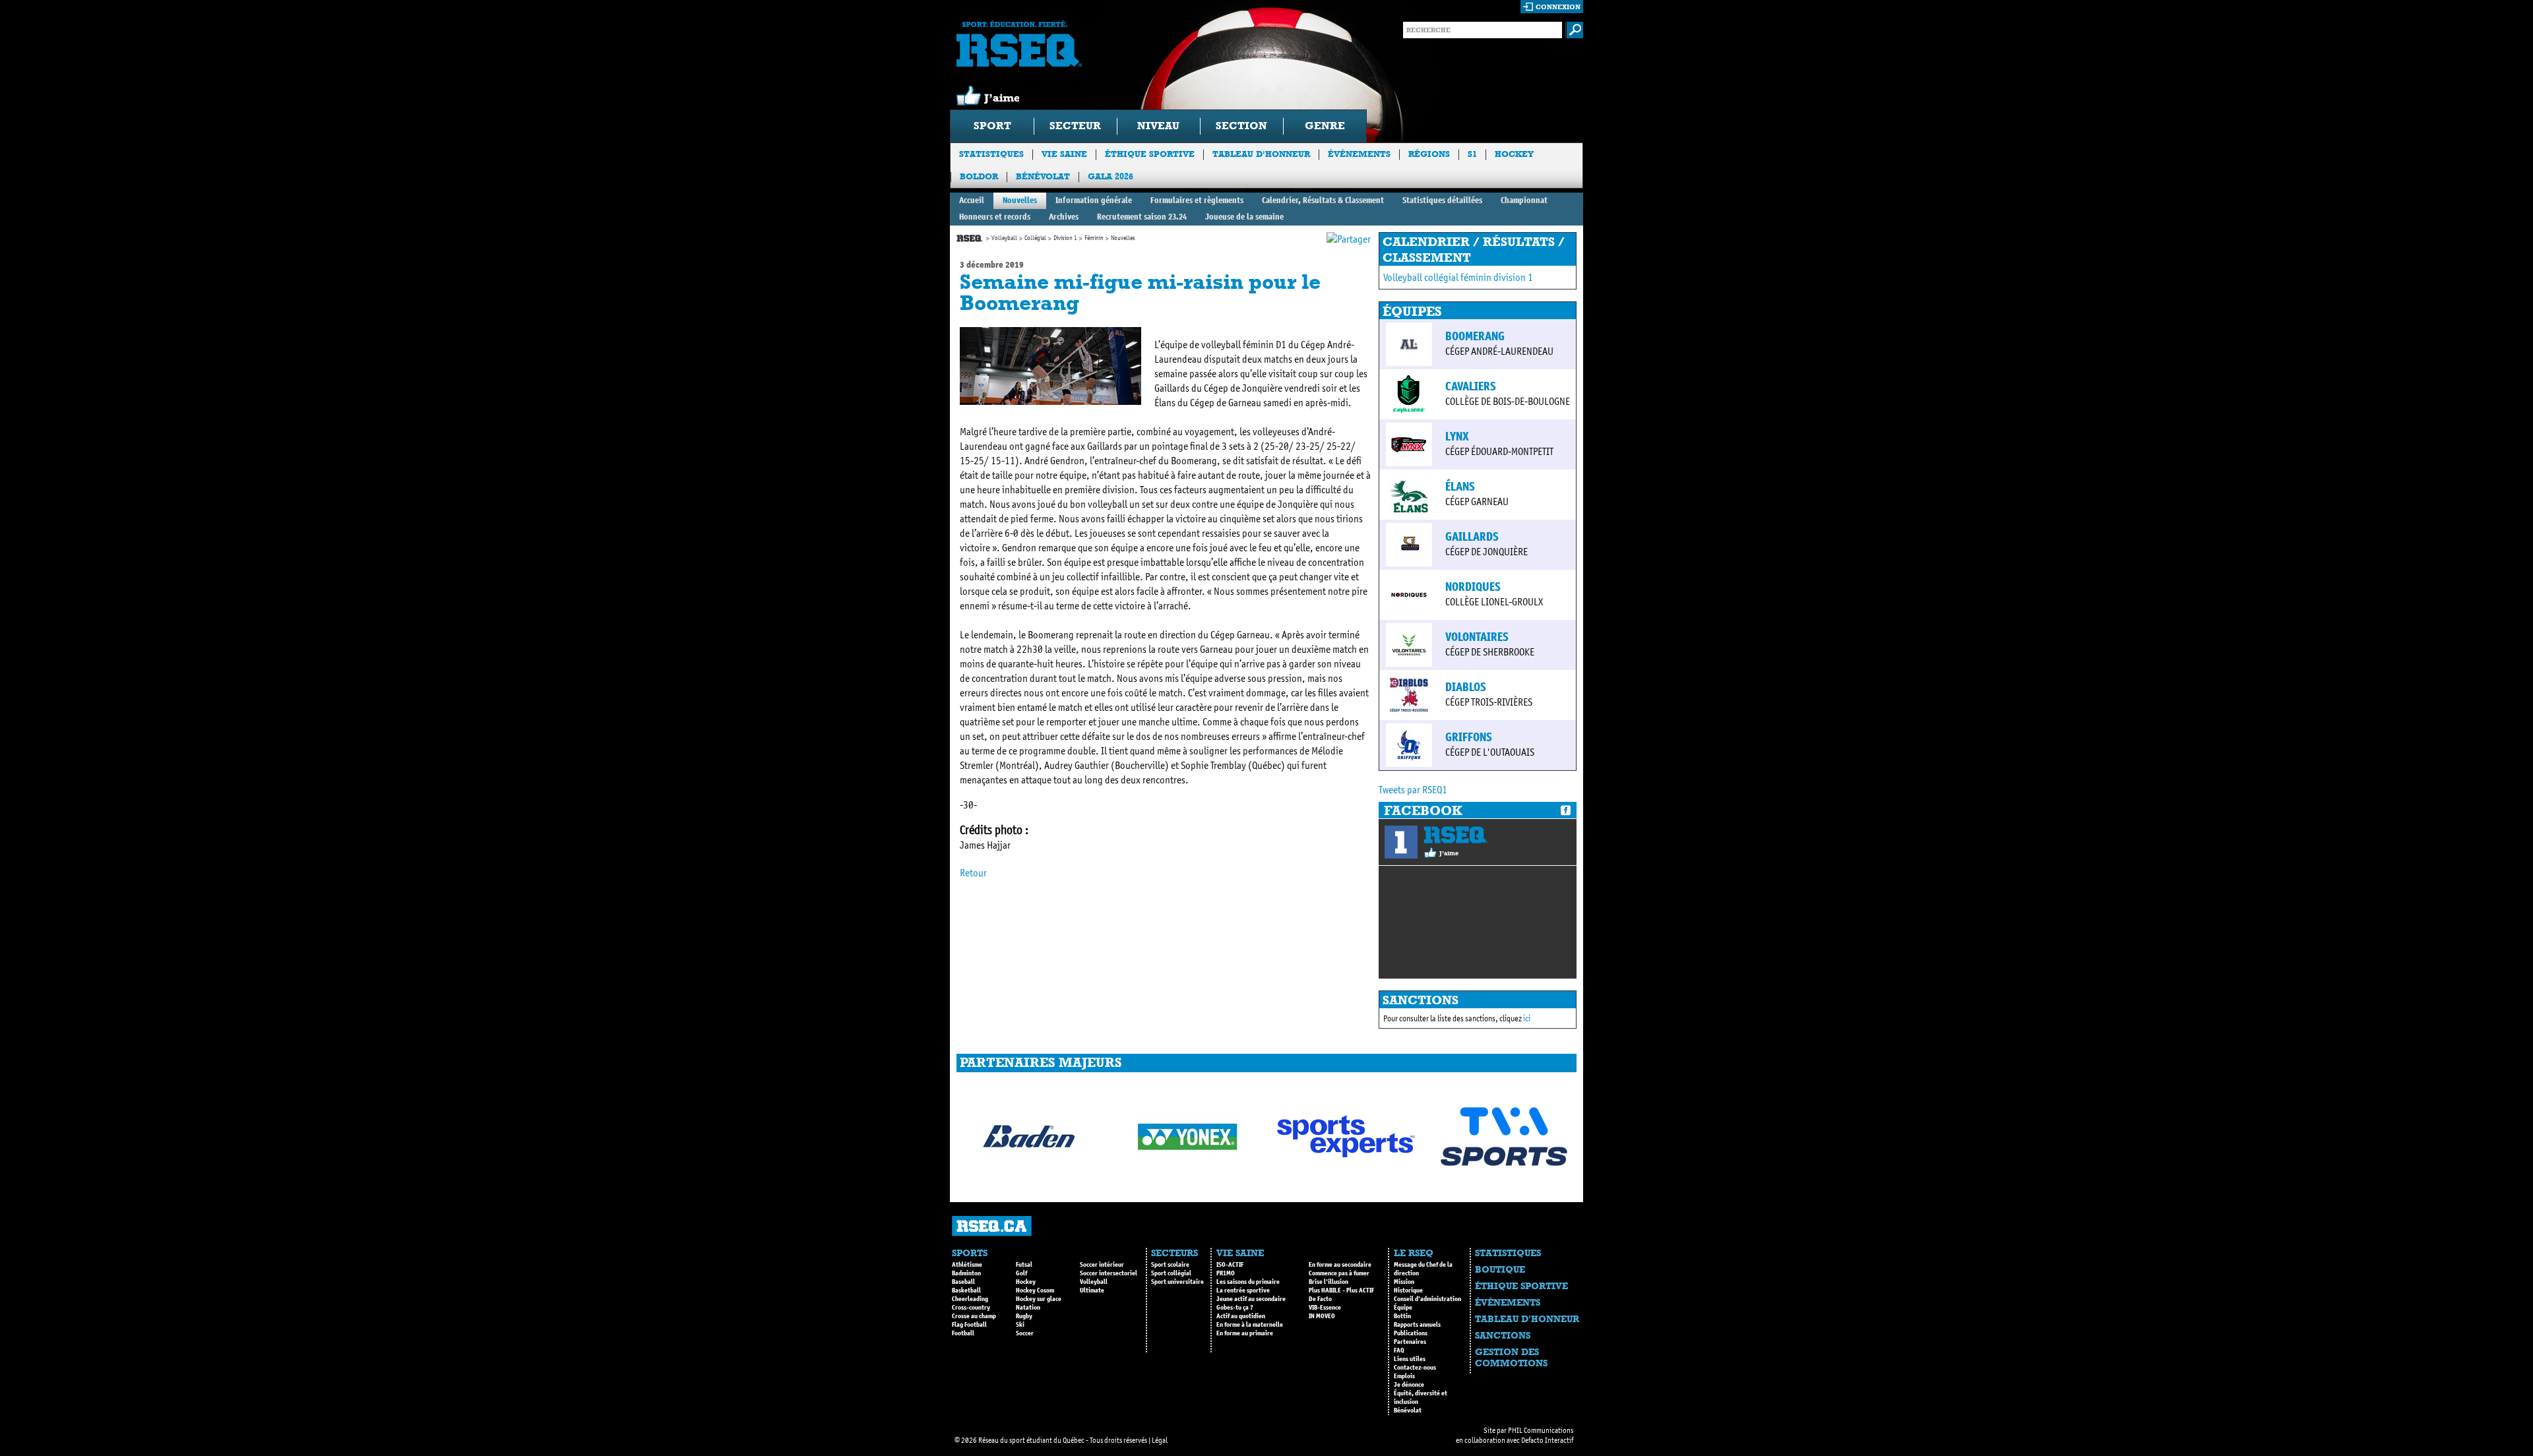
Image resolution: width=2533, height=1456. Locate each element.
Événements (1359, 154)
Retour (973, 873)
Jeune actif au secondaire (1251, 1299)
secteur (1075, 126)
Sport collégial (1171, 1273)
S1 (1472, 154)
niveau (1158, 126)
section (1241, 126)
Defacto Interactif (1547, 1440)
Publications (1411, 1333)
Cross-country (971, 1308)
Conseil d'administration (1427, 1299)
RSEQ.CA (992, 1226)
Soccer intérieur (1102, 1265)
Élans (1460, 487)
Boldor (979, 176)
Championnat (1524, 200)
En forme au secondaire (1340, 1265)
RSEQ (1455, 835)
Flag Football (969, 1325)
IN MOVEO (1322, 1316)
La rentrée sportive (1243, 1290)
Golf (1021, 1273)
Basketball (966, 1290)
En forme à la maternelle (1250, 1325)
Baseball (963, 1282)
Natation (1028, 1308)
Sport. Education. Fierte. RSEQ (1019, 44)
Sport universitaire (1177, 1282)
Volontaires (1477, 637)
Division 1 (1065, 238)
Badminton (966, 1273)
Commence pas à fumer (1339, 1273)
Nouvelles (1020, 200)
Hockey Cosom (1035, 1290)
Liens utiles (1410, 1359)
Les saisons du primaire (1248, 1282)
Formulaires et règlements (1197, 200)
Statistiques (991, 154)
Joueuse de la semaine (1244, 217)
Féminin (1094, 238)
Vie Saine (1064, 154)
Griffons (1469, 737)
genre (1325, 126)
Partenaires (1410, 1342)
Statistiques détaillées (1442, 200)
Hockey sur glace (1039, 1299)
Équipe (1403, 1308)
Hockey (1514, 154)
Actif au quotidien (1241, 1316)
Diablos (1466, 687)
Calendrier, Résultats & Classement (1323, 200)
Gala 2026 (1110, 176)
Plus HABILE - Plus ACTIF (1341, 1290)
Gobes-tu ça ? (1235, 1308)
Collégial (1035, 238)
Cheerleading (970, 1299)
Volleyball (1004, 238)
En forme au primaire (1245, 1333)
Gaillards (1472, 537)
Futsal (1024, 1265)
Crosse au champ (974, 1316)
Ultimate (1092, 1290)
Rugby (1024, 1316)
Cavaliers (1471, 386)
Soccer (1025, 1333)
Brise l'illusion (1329, 1282)
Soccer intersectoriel (1109, 1273)
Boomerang (1475, 336)
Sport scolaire (1170, 1265)
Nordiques (1473, 587)
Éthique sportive (1150, 154)
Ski (1020, 1325)
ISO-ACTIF (1230, 1265)
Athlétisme (967, 1265)
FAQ (1399, 1350)
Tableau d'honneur (1261, 154)
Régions (1429, 154)
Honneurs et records (995, 217)
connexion (1558, 7)
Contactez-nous (1415, 1368)
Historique (1408, 1290)
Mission (1404, 1282)
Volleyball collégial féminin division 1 (1458, 277)
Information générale (1094, 200)
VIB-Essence (1325, 1308)
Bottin (1402, 1316)
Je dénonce (1409, 1385)
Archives (1064, 217)
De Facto (1320, 1299)
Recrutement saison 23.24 (1142, 217)
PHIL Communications (1541, 1430)
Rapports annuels (1417, 1325)
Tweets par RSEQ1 (1413, 790)
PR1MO (1226, 1273)
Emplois (1404, 1376)
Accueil (972, 200)
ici (1527, 1018)
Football (963, 1333)
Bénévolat (1043, 176)
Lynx (1457, 437)
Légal (1160, 1440)
